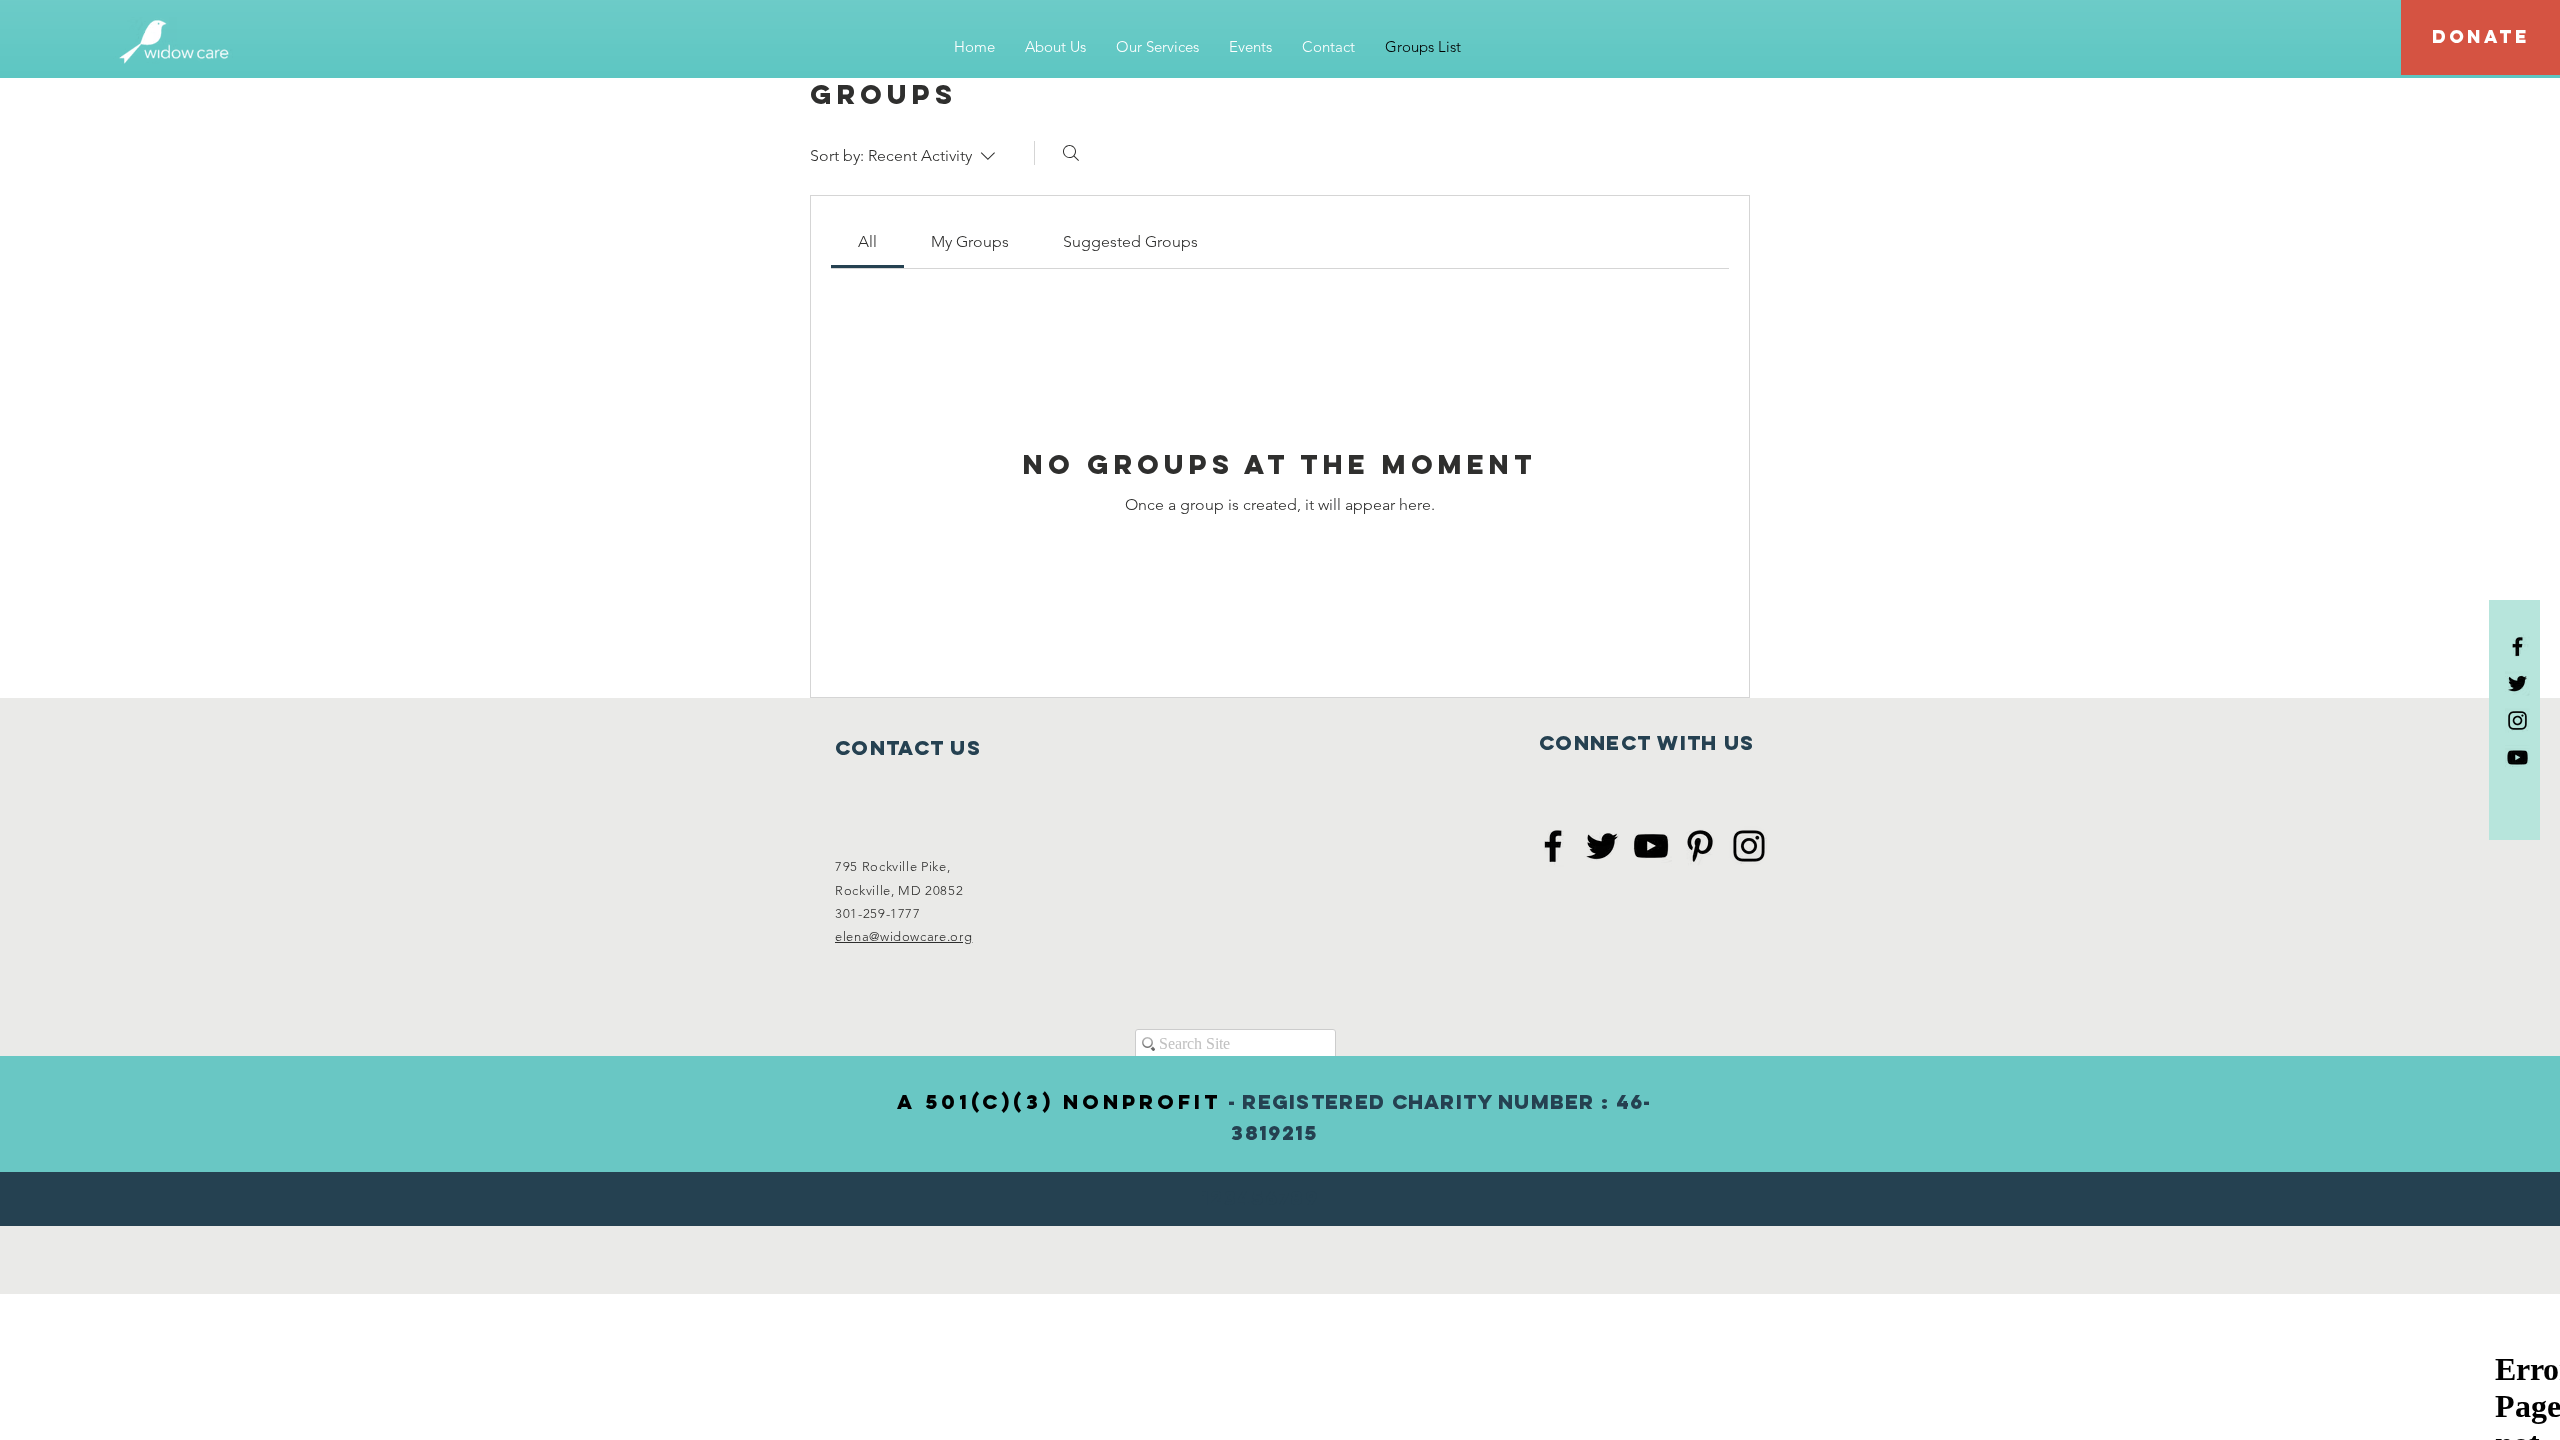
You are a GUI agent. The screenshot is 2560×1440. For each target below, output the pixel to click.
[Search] (1071, 153)
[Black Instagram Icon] (2517, 720)
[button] (1055, 47)
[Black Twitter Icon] (2517, 683)
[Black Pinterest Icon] (1700, 846)
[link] (867, 241)
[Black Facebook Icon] (2517, 646)
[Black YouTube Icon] (2517, 757)
